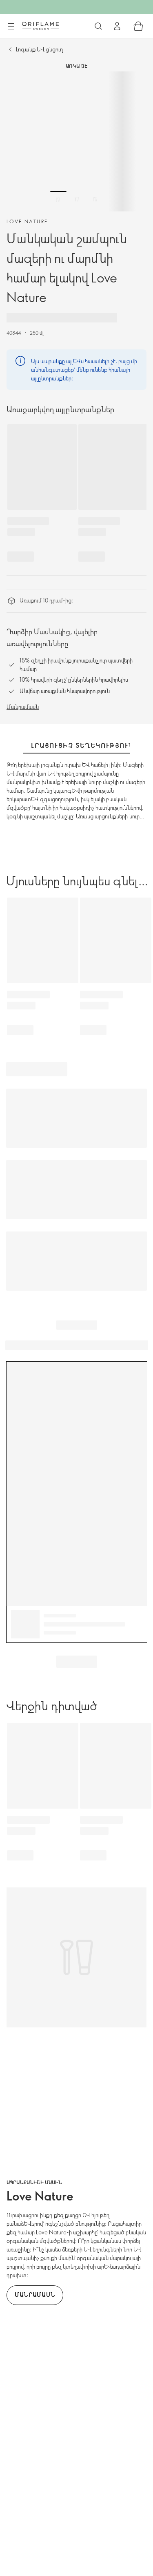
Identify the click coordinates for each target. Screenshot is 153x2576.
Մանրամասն (23, 707)
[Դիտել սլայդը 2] (77, 199)
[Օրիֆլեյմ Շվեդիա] (40, 26)
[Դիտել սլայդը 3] (95, 199)
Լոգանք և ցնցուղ (39, 49)
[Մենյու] (11, 27)
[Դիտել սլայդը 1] (58, 199)
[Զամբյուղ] (138, 26)
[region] (76, 141)
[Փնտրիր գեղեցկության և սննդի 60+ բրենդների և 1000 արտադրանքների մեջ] (98, 26)
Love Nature (27, 221)
